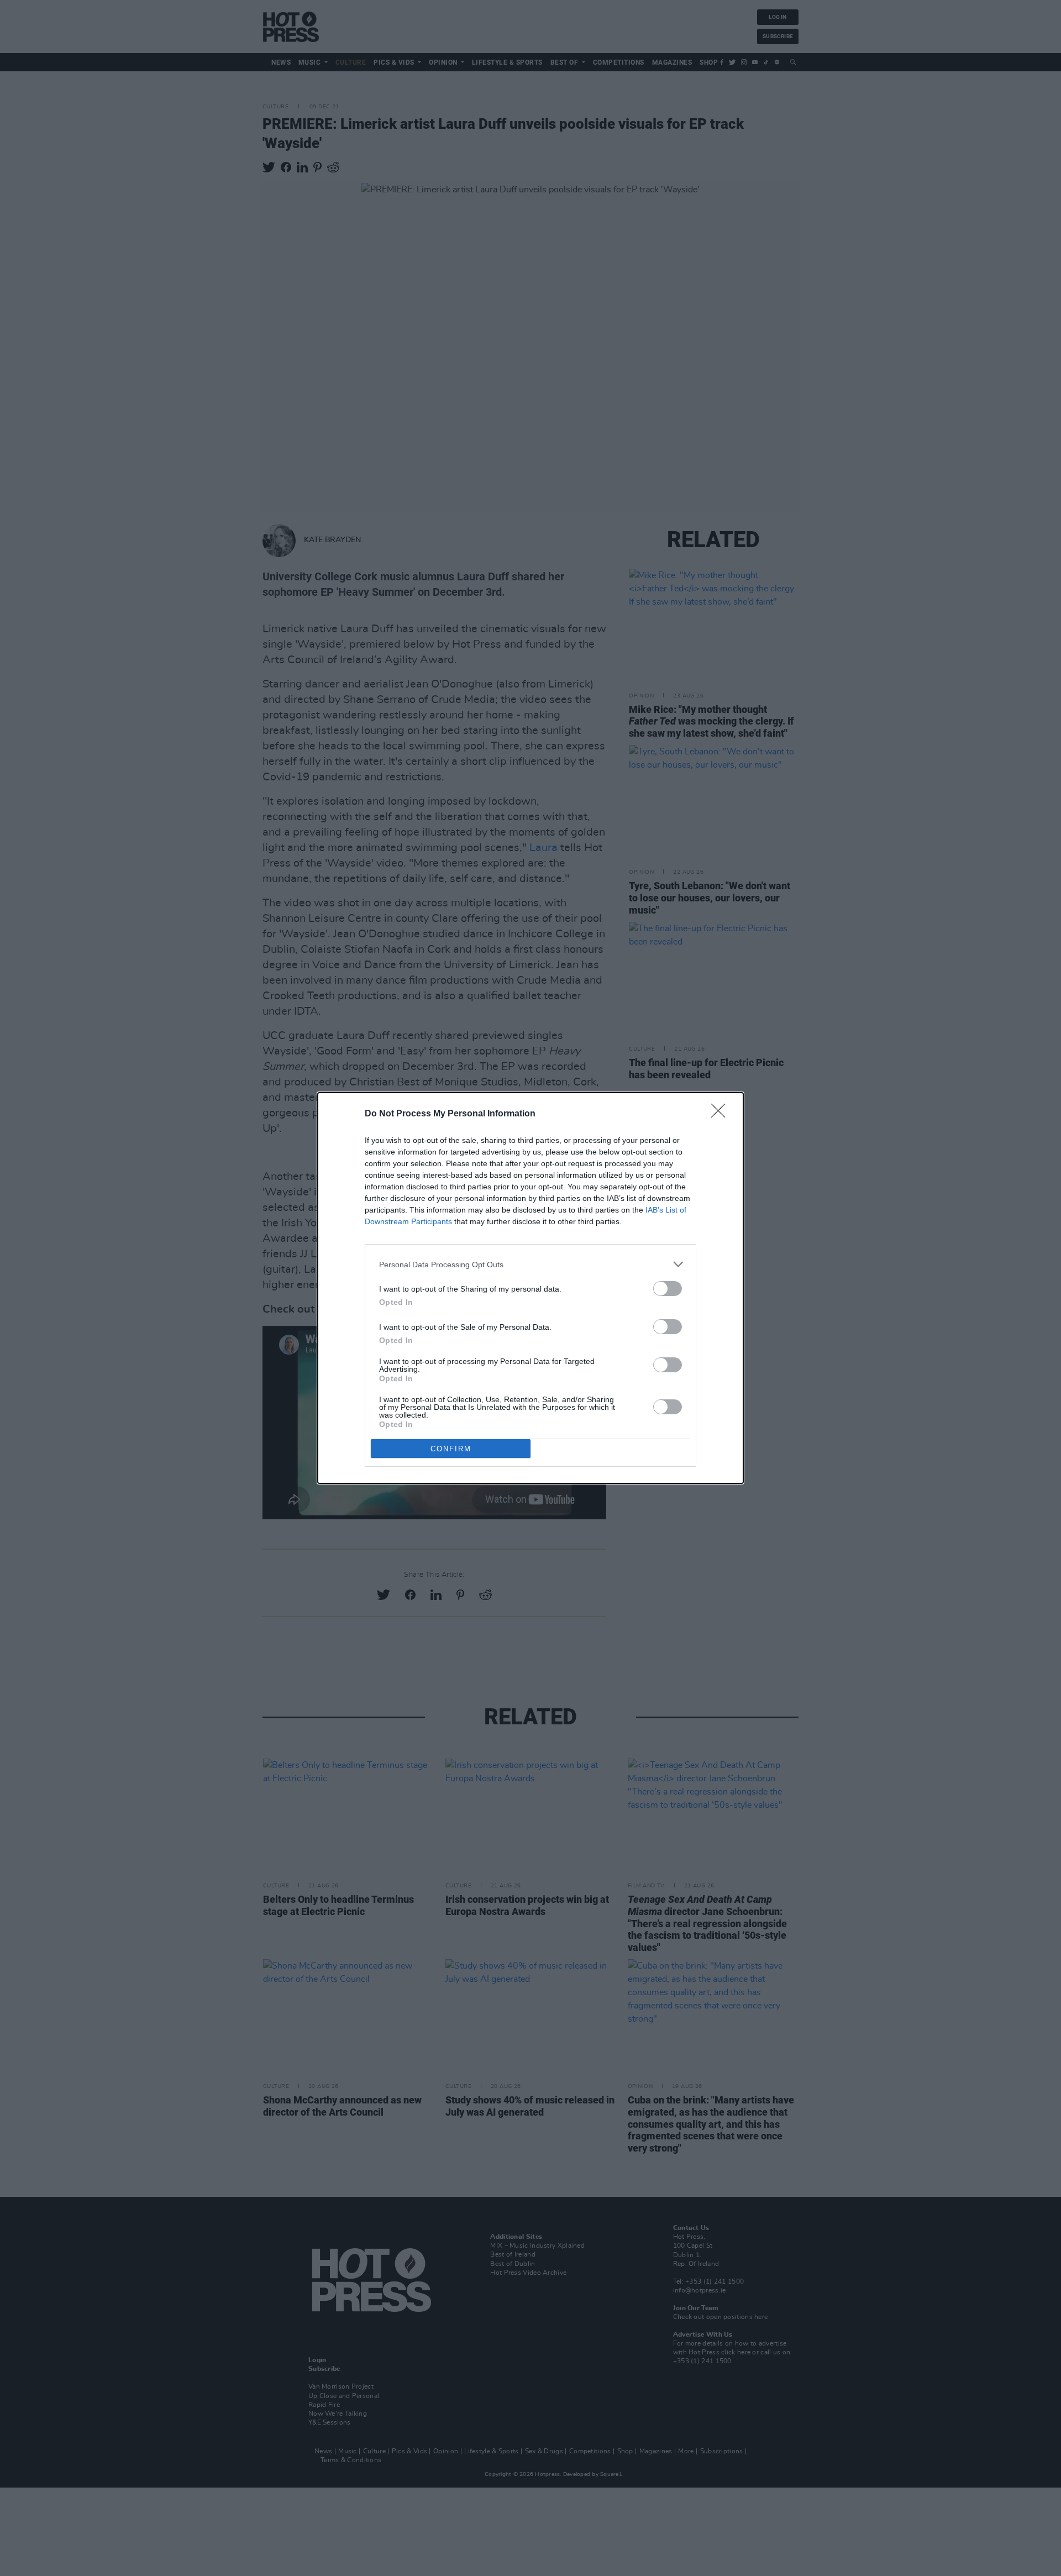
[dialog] (530, 1288)
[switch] (668, 1289)
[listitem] (530, 1264)
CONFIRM (451, 1449)
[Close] (722, 1114)
